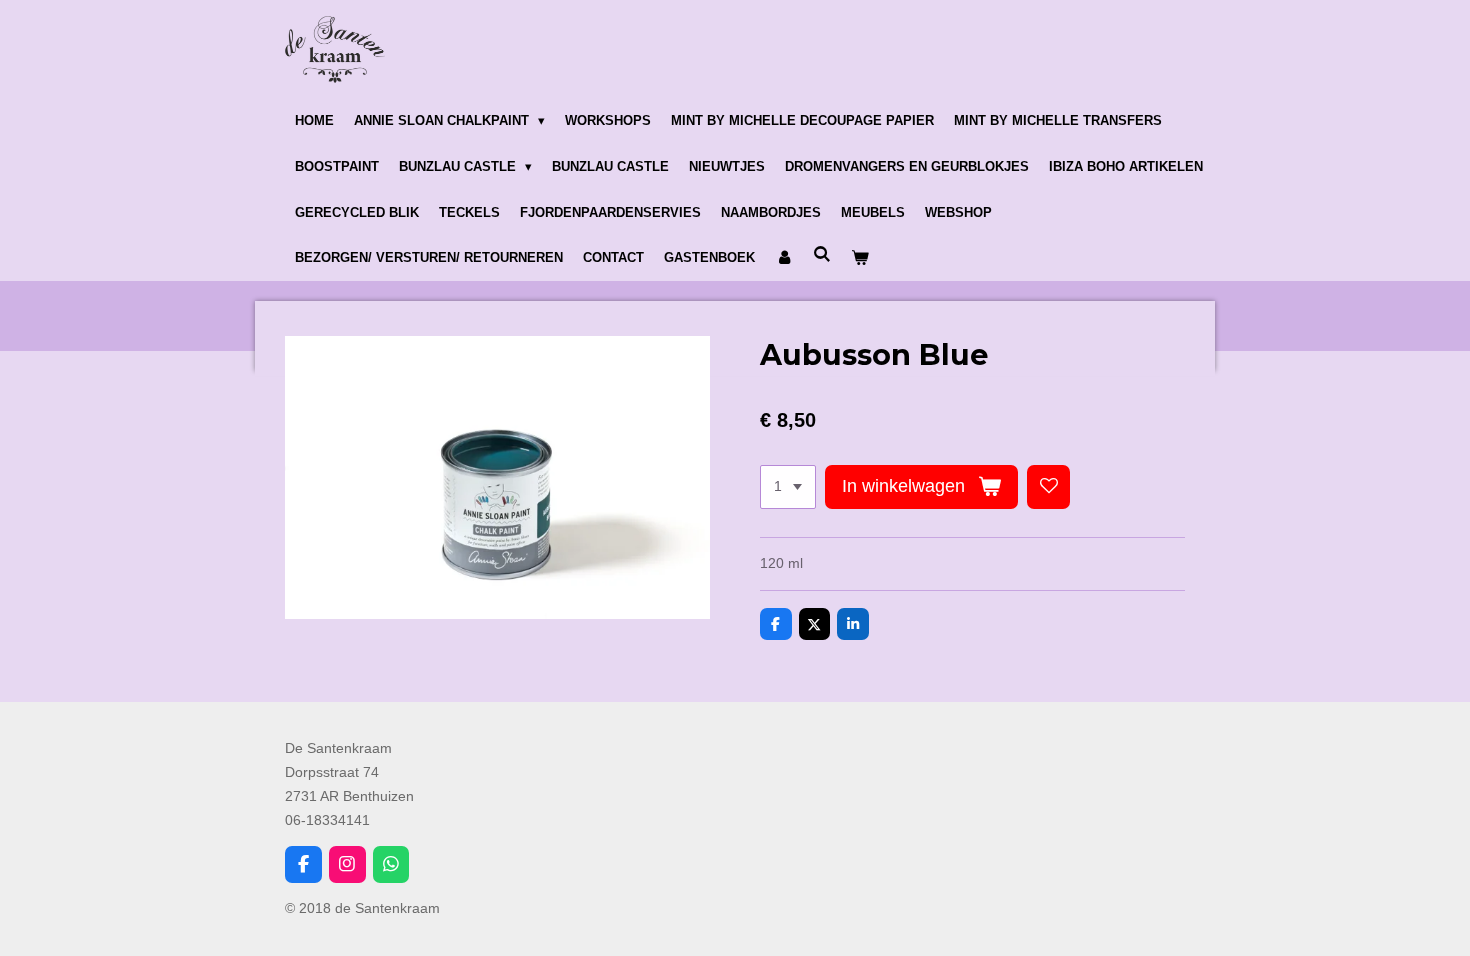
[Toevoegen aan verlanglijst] (1049, 487)
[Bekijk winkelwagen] (860, 259)
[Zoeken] (822, 255)
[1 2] (788, 487)
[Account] (784, 259)
